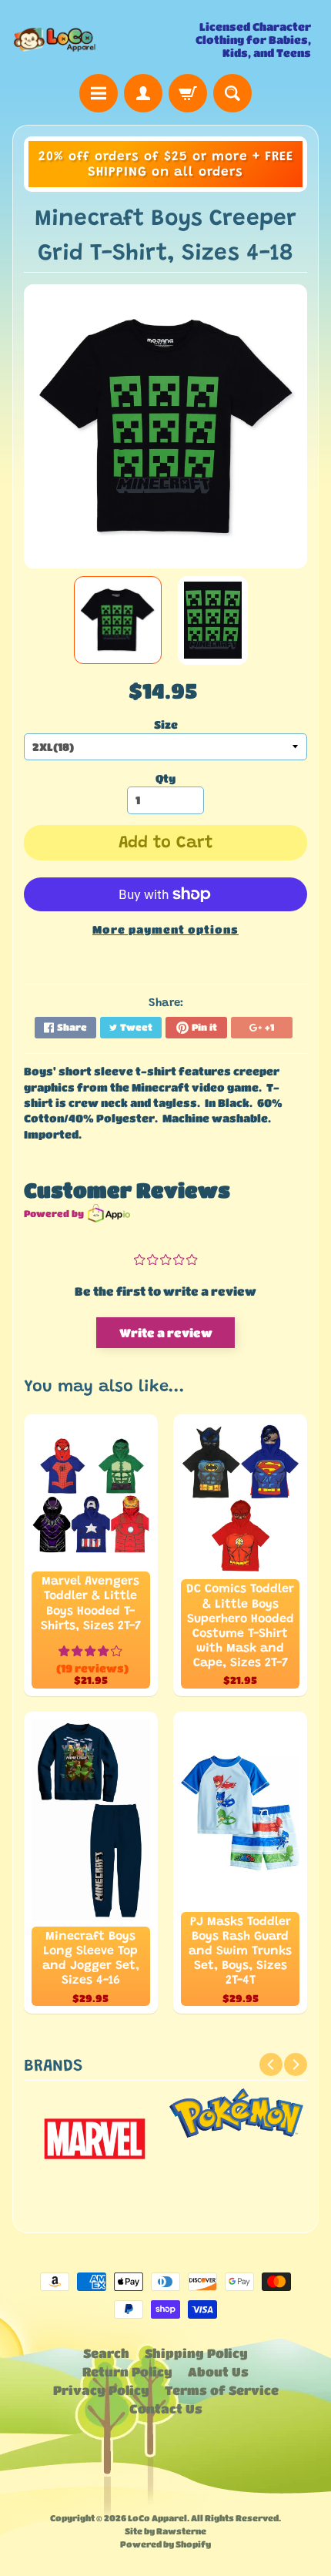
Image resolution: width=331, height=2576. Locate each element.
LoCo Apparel (157, 2518)
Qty (165, 778)
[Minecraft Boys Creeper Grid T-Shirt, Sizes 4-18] (118, 620)
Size (166, 724)
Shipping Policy (196, 2353)
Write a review (166, 1333)
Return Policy (127, 2371)
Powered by (54, 1213)
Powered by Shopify (165, 2544)
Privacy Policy (101, 2390)
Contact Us (166, 2408)
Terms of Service (222, 2390)
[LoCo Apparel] (89, 40)
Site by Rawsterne (165, 2531)
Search (106, 2353)
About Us (218, 2371)
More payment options (165, 929)
